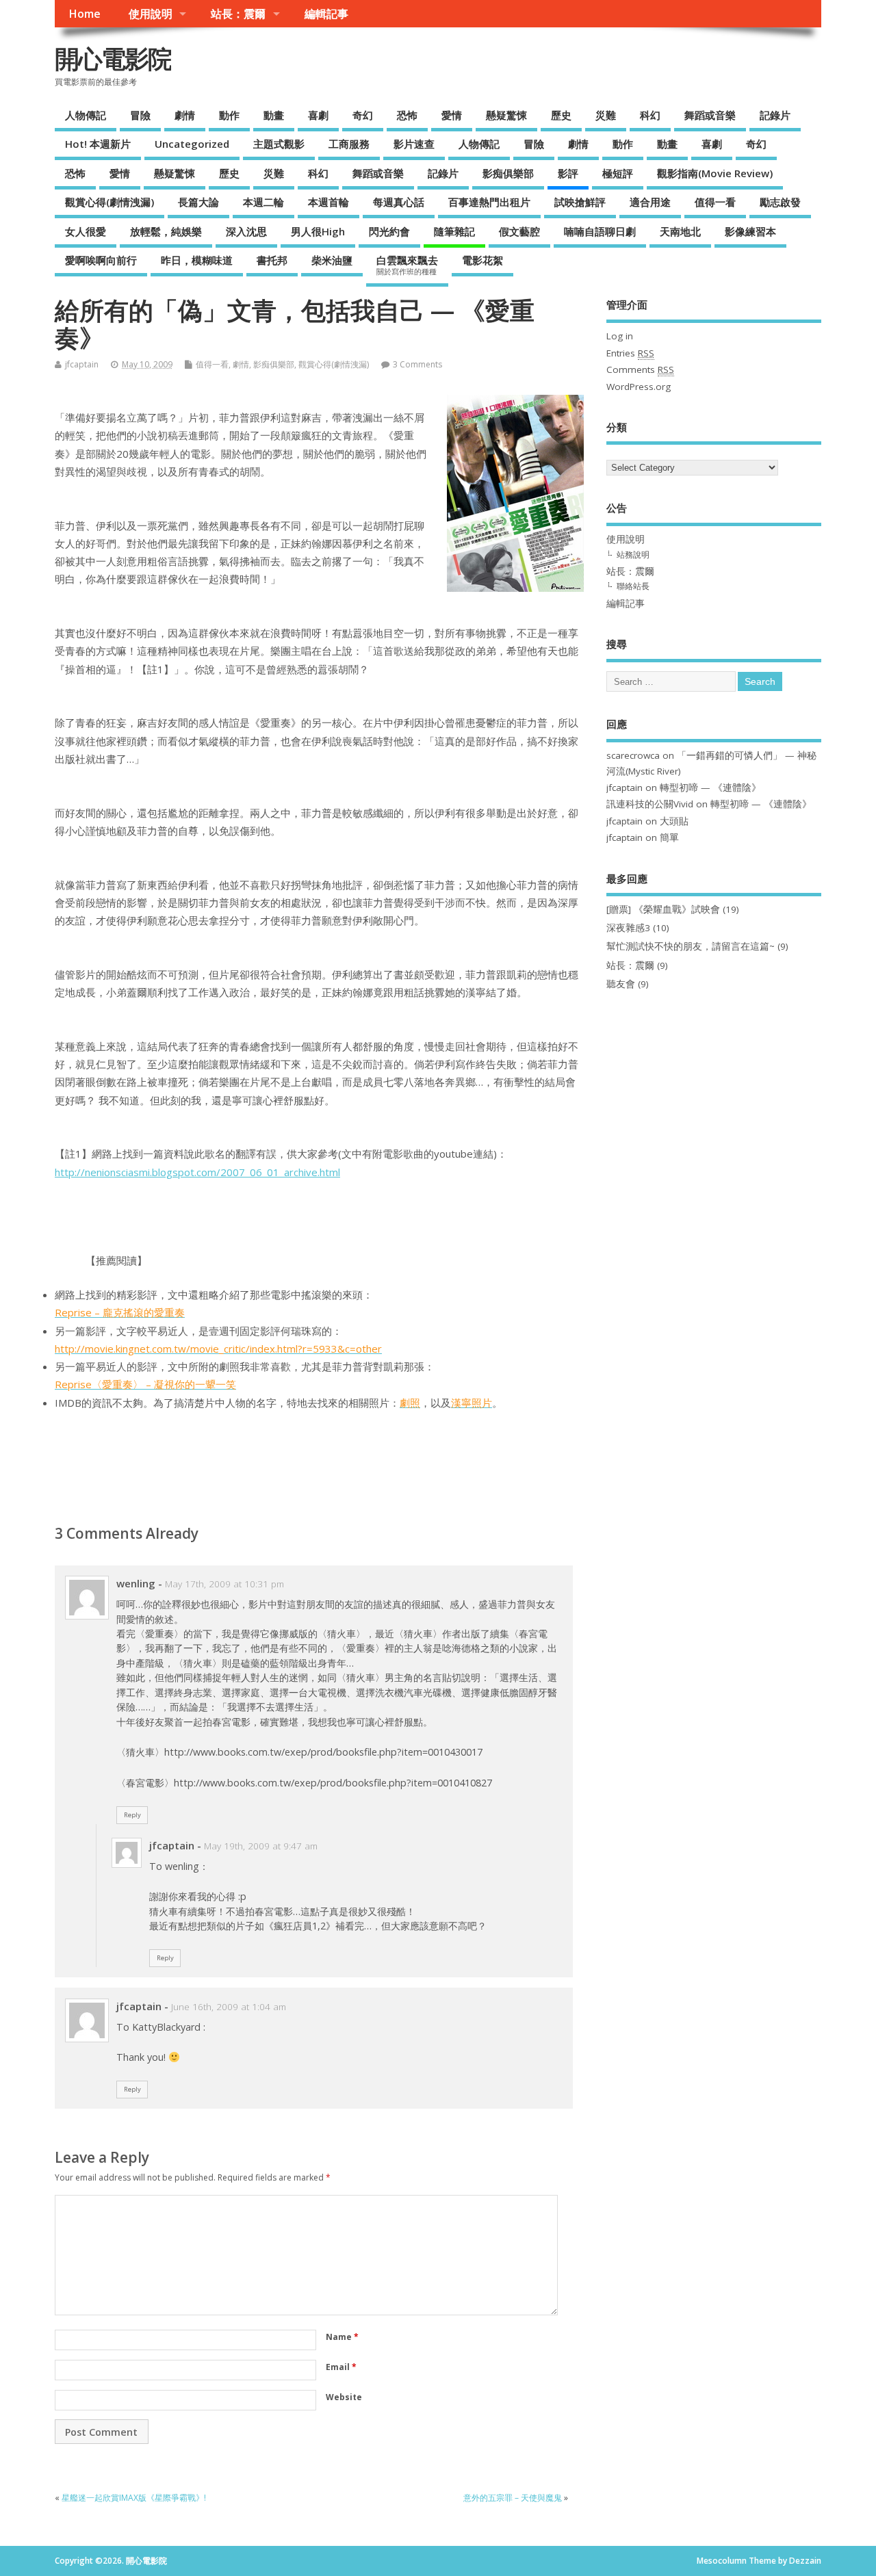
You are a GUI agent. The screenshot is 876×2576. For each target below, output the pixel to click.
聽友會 (621, 984)
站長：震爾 (238, 14)
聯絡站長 (633, 586)
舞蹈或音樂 (710, 115)
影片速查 (414, 144)
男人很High (318, 231)
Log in (620, 336)
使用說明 (151, 14)
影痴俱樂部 (508, 173)
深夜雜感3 (628, 928)
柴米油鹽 (332, 260)
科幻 (650, 115)
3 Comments (417, 364)
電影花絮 (482, 260)
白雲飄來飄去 (407, 265)
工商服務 (349, 144)
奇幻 (363, 115)
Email (341, 2367)
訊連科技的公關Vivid (650, 804)
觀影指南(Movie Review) (715, 173)
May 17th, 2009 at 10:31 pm (224, 1584)
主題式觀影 (279, 144)
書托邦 (272, 260)
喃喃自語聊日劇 (600, 231)
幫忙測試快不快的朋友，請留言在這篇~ (691, 946)
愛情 (452, 115)
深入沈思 (246, 231)
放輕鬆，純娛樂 (166, 231)
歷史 (561, 115)
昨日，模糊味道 (197, 260)
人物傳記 (86, 115)
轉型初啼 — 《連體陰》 (710, 788)
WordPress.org (639, 387)
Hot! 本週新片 (98, 144)
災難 (606, 115)
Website (344, 2397)
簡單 (669, 837)
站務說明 (633, 555)
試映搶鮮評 (580, 202)
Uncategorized (192, 144)
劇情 (185, 115)
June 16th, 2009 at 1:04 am (229, 2007)
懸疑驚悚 (506, 115)
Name (342, 2337)
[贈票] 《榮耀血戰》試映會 (663, 909)
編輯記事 (326, 14)
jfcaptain (82, 364)
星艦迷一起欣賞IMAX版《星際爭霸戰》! (134, 2498)
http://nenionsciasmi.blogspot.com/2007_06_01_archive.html (197, 1172)
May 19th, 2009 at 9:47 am (261, 1846)
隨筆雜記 (454, 231)
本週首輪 (328, 202)
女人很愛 (86, 231)
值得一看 (715, 202)
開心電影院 (113, 58)
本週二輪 (263, 202)
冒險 (140, 115)
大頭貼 (674, 821)
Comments (640, 369)
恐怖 (407, 115)
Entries (630, 353)
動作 (229, 115)
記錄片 (775, 115)
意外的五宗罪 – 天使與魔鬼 (513, 2498)
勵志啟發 (780, 202)
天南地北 (680, 231)
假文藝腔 (519, 231)
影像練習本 (750, 231)
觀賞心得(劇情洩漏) (109, 202)
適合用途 (650, 202)
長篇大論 (198, 202)
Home (85, 14)
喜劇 (318, 115)
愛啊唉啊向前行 (101, 260)
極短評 (618, 173)
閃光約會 (389, 231)
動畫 (274, 115)
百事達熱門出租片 (489, 202)
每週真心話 (399, 202)
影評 (568, 173)
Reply (132, 1815)
